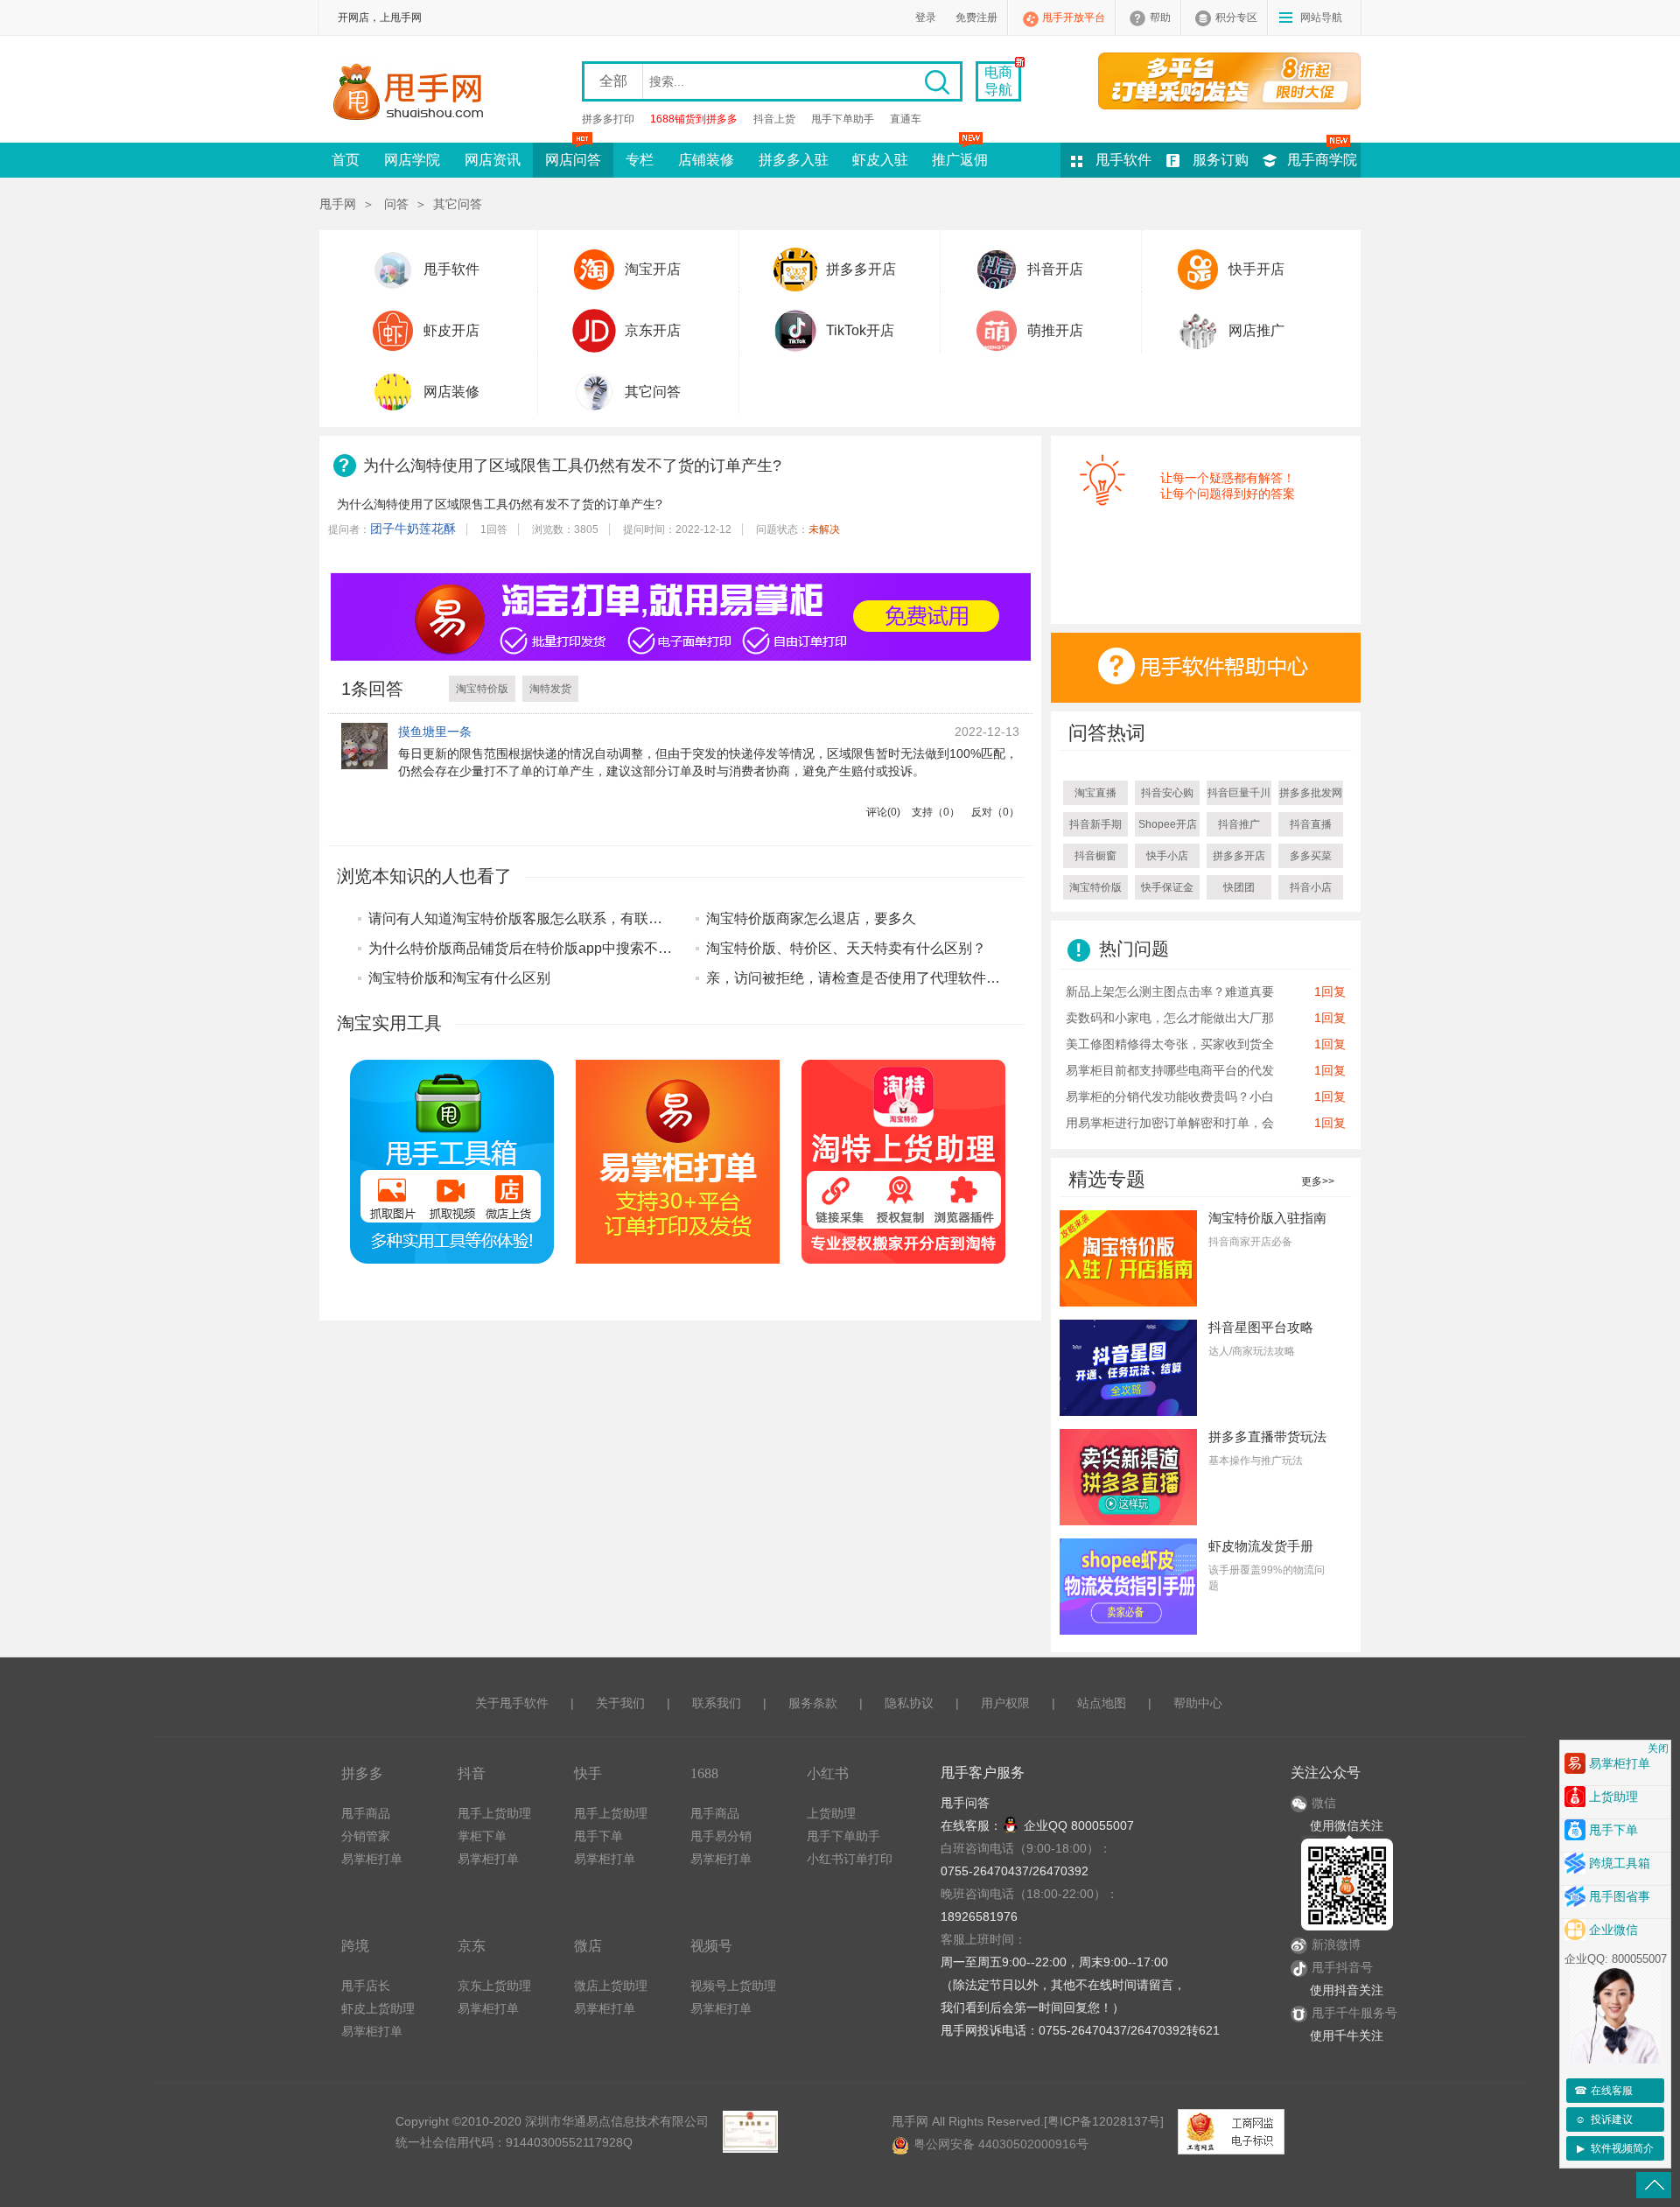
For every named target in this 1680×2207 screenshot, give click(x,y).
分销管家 (366, 1836)
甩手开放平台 (1074, 18)
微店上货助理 (611, 1986)
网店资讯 (493, 160)
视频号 (711, 1946)
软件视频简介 (1616, 2148)
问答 (396, 204)
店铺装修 (706, 160)
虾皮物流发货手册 (1261, 1546)
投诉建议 (1604, 2119)
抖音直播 (1311, 824)
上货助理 (831, 1813)
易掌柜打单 (372, 1859)
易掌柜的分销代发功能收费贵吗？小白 (1170, 1096)
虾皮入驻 (880, 160)
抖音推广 (1239, 824)
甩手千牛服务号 (1354, 2013)
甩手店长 (366, 1986)
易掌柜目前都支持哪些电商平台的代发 (1170, 1070)
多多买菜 (1311, 856)
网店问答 (573, 160)
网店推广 (1256, 330)
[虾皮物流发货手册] (1128, 1586)
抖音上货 (774, 119)
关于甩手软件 (512, 1703)
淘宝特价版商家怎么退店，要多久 (811, 918)
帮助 (1160, 18)
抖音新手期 (1095, 824)
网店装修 (451, 392)
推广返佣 (960, 160)
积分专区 (1236, 18)
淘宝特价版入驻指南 (1267, 1218)
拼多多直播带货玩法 (1267, 1436)
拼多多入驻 (794, 160)
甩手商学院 (1322, 160)
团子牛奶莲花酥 (413, 529)
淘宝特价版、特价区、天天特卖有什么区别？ (846, 948)
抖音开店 (1055, 269)
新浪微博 (1336, 1944)
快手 (588, 1773)
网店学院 (412, 160)
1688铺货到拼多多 (694, 119)
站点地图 (1102, 1703)
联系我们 (717, 1703)
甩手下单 (598, 1836)
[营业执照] (750, 2132)
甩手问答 (965, 1803)
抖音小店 (1311, 887)
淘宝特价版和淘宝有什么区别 (459, 978)
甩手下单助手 (843, 119)
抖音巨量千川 (1239, 793)
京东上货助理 (494, 1986)
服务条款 (813, 1703)
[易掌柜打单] (1237, 81)
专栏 (640, 160)
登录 (926, 18)
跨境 (355, 1946)
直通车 (906, 119)
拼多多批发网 (1311, 793)
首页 (346, 160)
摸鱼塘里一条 (435, 732)
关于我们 (620, 1703)
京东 (472, 1946)
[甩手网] (413, 94)
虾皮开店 (451, 330)
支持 (936, 812)
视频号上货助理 (733, 1986)
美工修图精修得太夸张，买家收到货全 (1170, 1044)
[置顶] (1654, 2185)
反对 (995, 812)
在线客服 (1604, 2091)
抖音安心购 (1167, 793)
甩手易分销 (721, 1836)
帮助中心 (1198, 1703)
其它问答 (458, 204)
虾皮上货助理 (378, 2008)
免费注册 (976, 18)
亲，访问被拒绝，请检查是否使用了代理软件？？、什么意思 (895, 978)
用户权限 (1005, 1703)
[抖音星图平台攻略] (1128, 1367)
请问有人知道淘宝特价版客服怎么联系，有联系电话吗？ (543, 918)
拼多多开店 (861, 269)
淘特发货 (550, 689)
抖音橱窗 (1095, 856)
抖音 (472, 1773)
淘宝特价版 (482, 689)
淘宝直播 (1095, 793)
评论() (883, 812)
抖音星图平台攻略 (1261, 1327)
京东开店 (653, 330)
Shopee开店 (1168, 824)
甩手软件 (1123, 160)
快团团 (1239, 887)
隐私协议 (909, 1703)
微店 (588, 1946)
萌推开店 (1055, 330)
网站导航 (1321, 18)
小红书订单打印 (850, 1859)
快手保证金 (1167, 887)
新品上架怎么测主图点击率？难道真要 (1170, 991)
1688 (704, 1773)
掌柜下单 (482, 1836)
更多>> (1318, 1181)
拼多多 (362, 1773)
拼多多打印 (608, 119)
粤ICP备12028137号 (1104, 2121)
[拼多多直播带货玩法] (1128, 1476)
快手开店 (1256, 269)
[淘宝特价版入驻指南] (1128, 1258)
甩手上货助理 (494, 1813)
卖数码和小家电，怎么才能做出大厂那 (1170, 1018)
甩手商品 (366, 1813)
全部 (613, 81)
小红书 (828, 1773)
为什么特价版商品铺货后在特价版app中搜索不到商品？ (541, 948)
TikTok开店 (860, 330)
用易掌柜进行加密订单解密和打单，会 (1170, 1123)
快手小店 (1167, 856)
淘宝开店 (653, 269)
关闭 (1658, 1748)
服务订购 (1221, 160)
